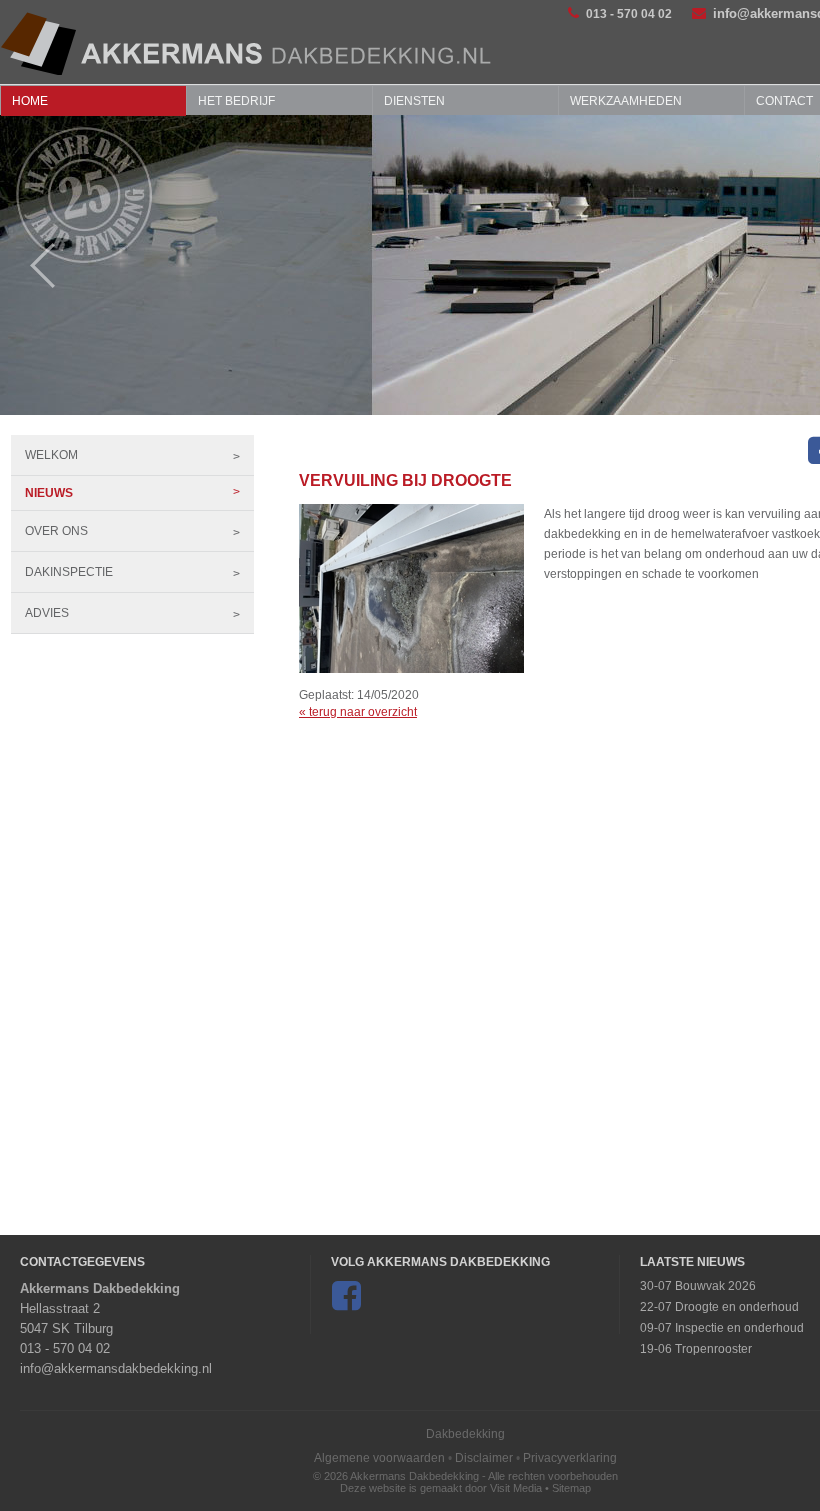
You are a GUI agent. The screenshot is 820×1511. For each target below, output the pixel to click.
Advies (47, 613)
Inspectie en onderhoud (739, 1328)
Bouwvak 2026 (715, 1286)
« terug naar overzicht (358, 712)
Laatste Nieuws (692, 1262)
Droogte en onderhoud (737, 1307)
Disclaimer (484, 1458)
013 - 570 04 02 (629, 14)
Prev (32, 265)
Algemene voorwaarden (379, 1458)
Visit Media (516, 1488)
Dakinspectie (69, 572)
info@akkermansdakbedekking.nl (116, 1368)
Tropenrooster (713, 1349)
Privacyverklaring (570, 1458)
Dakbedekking (465, 1434)
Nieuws (49, 493)
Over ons (56, 531)
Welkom (51, 455)
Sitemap (571, 1488)
